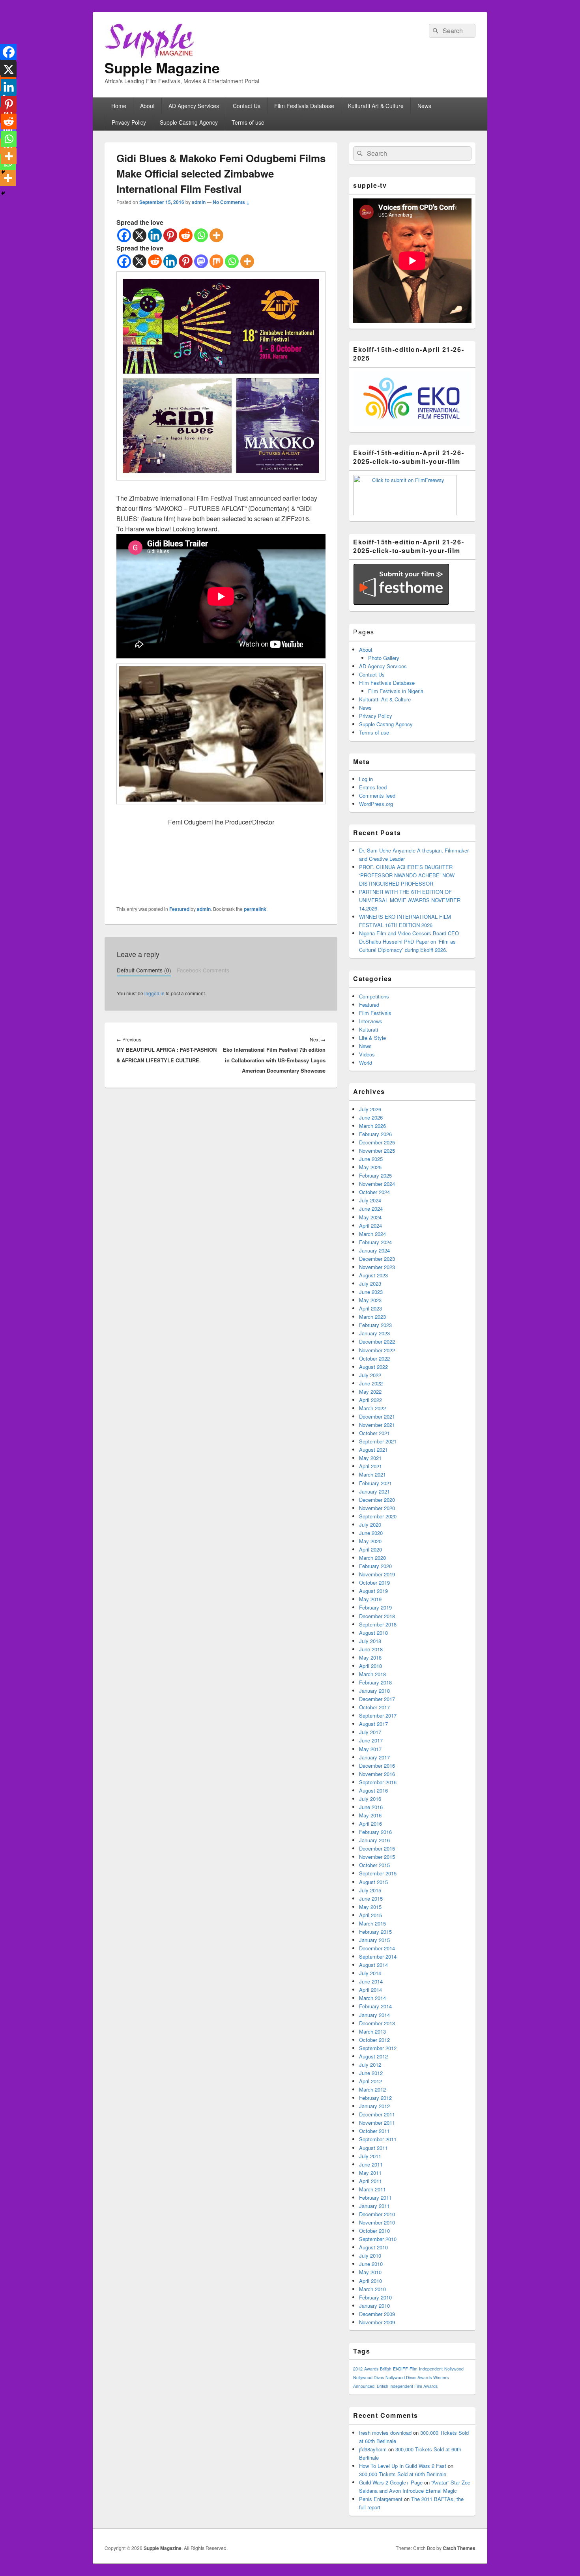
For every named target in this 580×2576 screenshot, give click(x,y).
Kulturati (369, 1029)
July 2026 (370, 1109)
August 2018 (373, 1633)
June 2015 (371, 1898)
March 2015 (372, 1923)
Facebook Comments (203, 970)
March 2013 (372, 2031)
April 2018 (370, 1666)
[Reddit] (186, 235)
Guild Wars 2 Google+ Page (391, 2482)
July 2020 (370, 1524)
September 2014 (378, 1956)
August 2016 (373, 1790)
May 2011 (370, 2173)
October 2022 (374, 1358)
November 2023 (377, 1267)
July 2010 (370, 2255)
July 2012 (370, 2065)
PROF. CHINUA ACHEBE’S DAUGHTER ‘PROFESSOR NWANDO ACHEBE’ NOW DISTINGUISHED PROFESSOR (407, 875)
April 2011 (370, 2181)
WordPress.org (376, 804)
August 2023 (373, 1275)
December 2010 (377, 2214)
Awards (371, 2369)
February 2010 (375, 2297)
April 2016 (370, 1824)
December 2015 (377, 1848)
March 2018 (372, 1674)
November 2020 (377, 1508)
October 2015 (374, 1865)
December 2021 (377, 1416)
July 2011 (370, 2156)
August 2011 (373, 2148)
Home (119, 106)
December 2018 (377, 1616)
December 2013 (377, 2023)
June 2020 (371, 1533)
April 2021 (370, 1466)
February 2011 (375, 2197)
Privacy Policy (129, 122)
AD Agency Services (194, 106)
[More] (216, 235)
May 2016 (370, 1815)
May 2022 (370, 1392)
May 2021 (370, 1458)
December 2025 (377, 1142)
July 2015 (370, 1890)
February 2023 (375, 1325)
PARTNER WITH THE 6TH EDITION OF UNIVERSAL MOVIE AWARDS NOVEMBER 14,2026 (410, 900)
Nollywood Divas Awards (409, 2377)
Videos (367, 1054)
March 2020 (372, 1558)
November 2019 (377, 1574)
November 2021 (377, 1425)
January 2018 (374, 1691)
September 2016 (378, 1782)
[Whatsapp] (201, 235)
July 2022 (370, 1375)
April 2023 (370, 1308)
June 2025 (371, 1159)
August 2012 (373, 2056)
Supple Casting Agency (189, 122)
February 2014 (375, 2006)
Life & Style (372, 1038)
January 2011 (374, 2206)
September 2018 (378, 1624)
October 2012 (374, 2040)
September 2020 (378, 1516)
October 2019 (374, 1582)
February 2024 (375, 1242)
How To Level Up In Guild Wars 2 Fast (403, 2466)
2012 (358, 2369)
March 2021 (372, 1474)
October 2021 (374, 1433)
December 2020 (377, 1500)
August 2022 (373, 1367)
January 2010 (374, 2306)
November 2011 (377, 2123)
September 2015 (378, 1873)
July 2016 (370, 1799)
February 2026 (375, 1134)
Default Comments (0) (144, 970)
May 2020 (370, 1541)
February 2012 (375, 2098)
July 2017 (370, 1732)
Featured (179, 909)
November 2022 (377, 1350)
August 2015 (373, 1882)
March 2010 (372, 2289)
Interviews (371, 1021)
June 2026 (371, 1117)
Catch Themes (459, 2548)
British (386, 2369)
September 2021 (378, 1441)
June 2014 (371, 1981)
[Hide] (3, 193)
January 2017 (374, 1757)
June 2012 (371, 2073)
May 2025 (370, 1167)
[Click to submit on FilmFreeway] (405, 513)
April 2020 (370, 1549)
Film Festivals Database (304, 106)
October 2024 (374, 1192)
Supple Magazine (162, 67)
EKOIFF (400, 2369)
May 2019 (370, 1599)
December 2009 (377, 2314)
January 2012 (374, 2106)
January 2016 (374, 1840)
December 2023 (377, 1259)
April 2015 (370, 1915)
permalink (255, 909)
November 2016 (377, 1774)
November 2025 (377, 1151)
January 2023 (374, 1333)
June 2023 (371, 1292)
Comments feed (377, 795)
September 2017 (378, 1715)
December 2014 (377, 1948)
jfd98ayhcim (373, 2449)
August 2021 (373, 1450)
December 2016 (377, 1766)
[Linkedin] (155, 235)
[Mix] (216, 261)
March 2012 (372, 2089)
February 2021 (375, 1483)
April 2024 (370, 1225)
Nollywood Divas (369, 2377)
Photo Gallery (384, 658)
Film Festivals (375, 1013)
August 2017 (373, 1724)
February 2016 (375, 1832)
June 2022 (371, 1383)
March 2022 (372, 1408)
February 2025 (375, 1175)
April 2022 (370, 1400)
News (424, 106)
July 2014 (370, 1973)
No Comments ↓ (231, 202)
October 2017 (374, 1707)
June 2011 (371, 2164)
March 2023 (372, 1317)
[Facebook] (124, 235)
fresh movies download (385, 2433)
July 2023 (370, 1283)
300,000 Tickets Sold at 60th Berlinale (403, 2474)
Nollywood (454, 2369)
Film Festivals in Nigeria (396, 691)
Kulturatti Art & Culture (376, 106)
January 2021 (374, 1491)
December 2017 (377, 1699)
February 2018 (375, 1682)
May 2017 (370, 1749)
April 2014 (370, 1990)
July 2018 (370, 1641)
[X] (139, 235)
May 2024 (370, 1217)
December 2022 (377, 1341)
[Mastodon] (201, 261)
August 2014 (373, 1965)
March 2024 (372, 1234)
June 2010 (371, 2264)
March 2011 (372, 2189)
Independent (431, 2369)
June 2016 (371, 1807)
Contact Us (247, 106)
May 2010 (370, 2272)
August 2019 (373, 1591)
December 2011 (377, 2114)
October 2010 (374, 2231)
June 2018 (371, 1649)
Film (413, 2369)
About (147, 106)
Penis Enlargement (381, 2499)
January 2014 (374, 2015)
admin (199, 202)
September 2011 (378, 2139)
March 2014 (372, 1998)
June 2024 (371, 1209)
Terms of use (248, 122)
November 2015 (377, 1857)
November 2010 (377, 2222)
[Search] (435, 31)
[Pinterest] (170, 235)
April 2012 (370, 2081)
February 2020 (375, 1566)
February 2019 (375, 1607)
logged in (154, 993)
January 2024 (374, 1250)
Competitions (374, 996)
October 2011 (374, 2131)
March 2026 (372, 1126)
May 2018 (370, 1657)
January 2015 (374, 1940)
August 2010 (373, 2247)
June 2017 (371, 1740)
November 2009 (377, 2322)
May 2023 (370, 1300)
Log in (366, 779)
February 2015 (375, 1932)
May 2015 (370, 1907)
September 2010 (378, 2239)
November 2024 (377, 1184)
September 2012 (378, 2048)
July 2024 (370, 1200)
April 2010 (370, 2281)
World (366, 1063)
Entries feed (373, 787)
